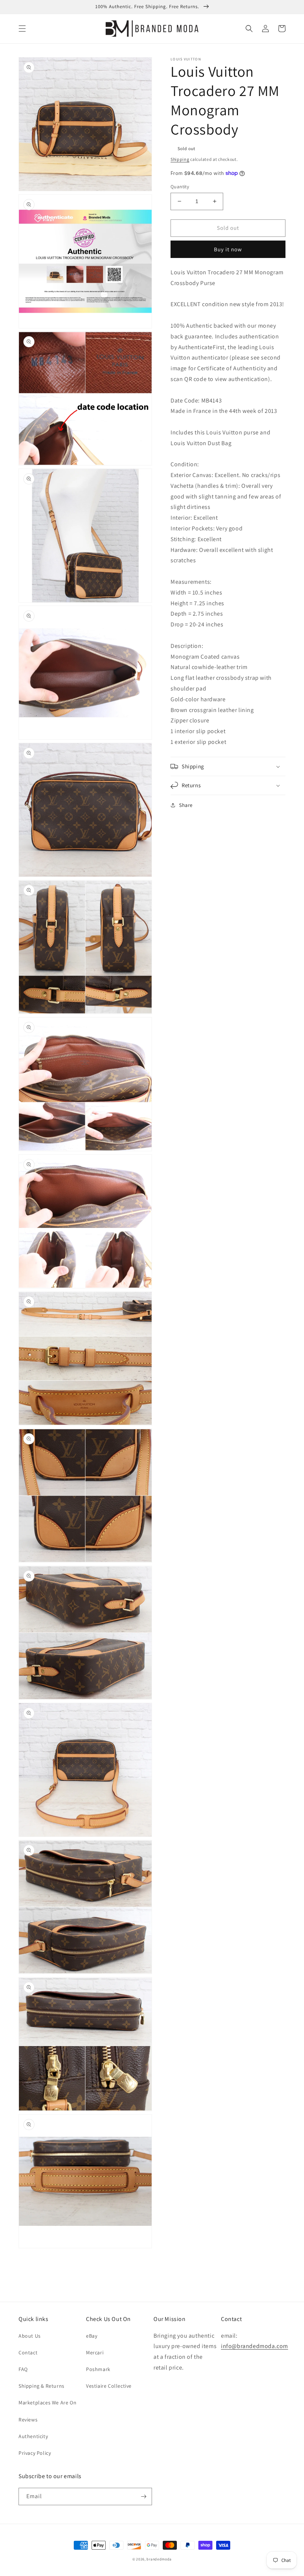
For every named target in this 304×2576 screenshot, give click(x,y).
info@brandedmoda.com (255, 2346)
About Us (30, 2336)
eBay (92, 2336)
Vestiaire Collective (109, 2386)
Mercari (95, 2352)
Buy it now (228, 249)
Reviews (28, 2420)
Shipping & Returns (42, 2386)
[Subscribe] (143, 2496)
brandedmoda (159, 2559)
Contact (28, 2352)
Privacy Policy (35, 2453)
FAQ (23, 2369)
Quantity (180, 187)
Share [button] (186, 805)
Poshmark (98, 2369)
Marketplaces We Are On (47, 2403)
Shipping (180, 159)
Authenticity (33, 2436)
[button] (22, 29)
